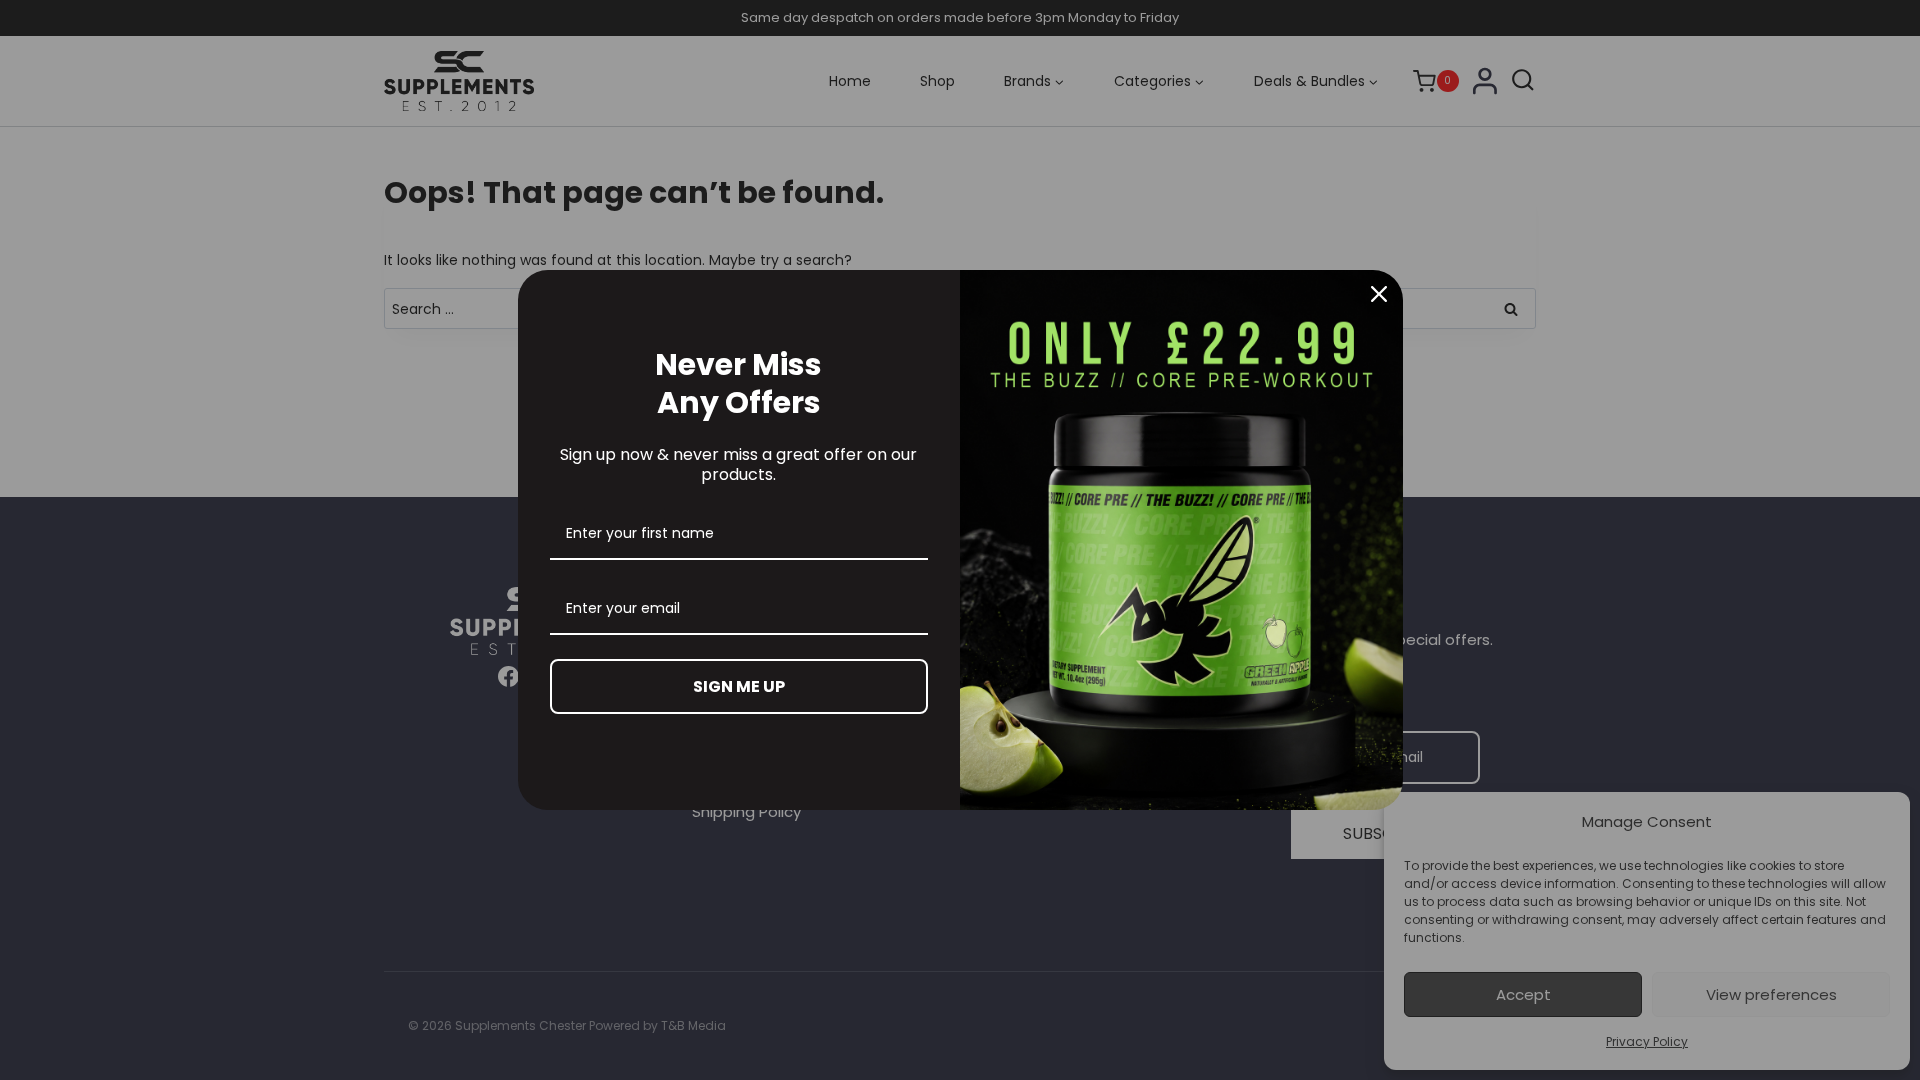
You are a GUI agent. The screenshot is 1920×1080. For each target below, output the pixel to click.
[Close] (1379, 294)
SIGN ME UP (739, 686)
